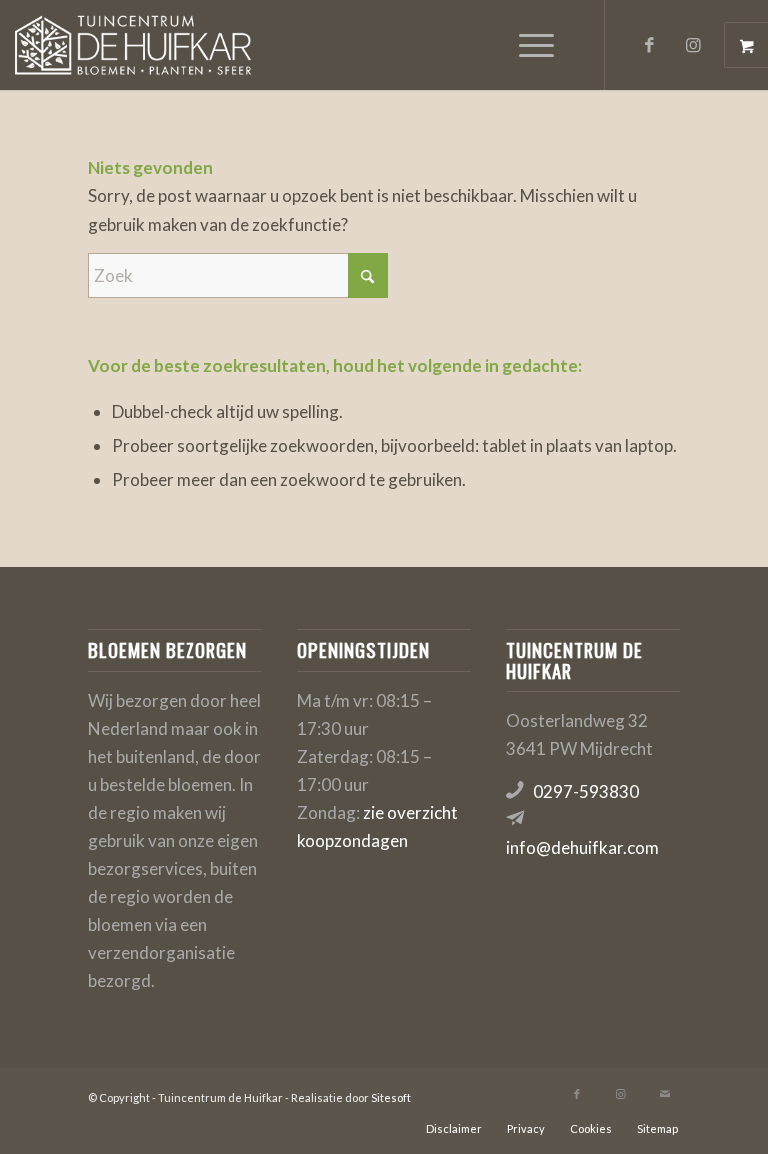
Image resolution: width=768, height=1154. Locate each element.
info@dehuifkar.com (582, 847)
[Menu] (526, 45)
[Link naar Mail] (665, 1094)
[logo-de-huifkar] (132, 45)
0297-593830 (586, 791)
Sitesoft (391, 1097)
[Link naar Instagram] (694, 45)
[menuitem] (539, 45)
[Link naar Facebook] (650, 45)
